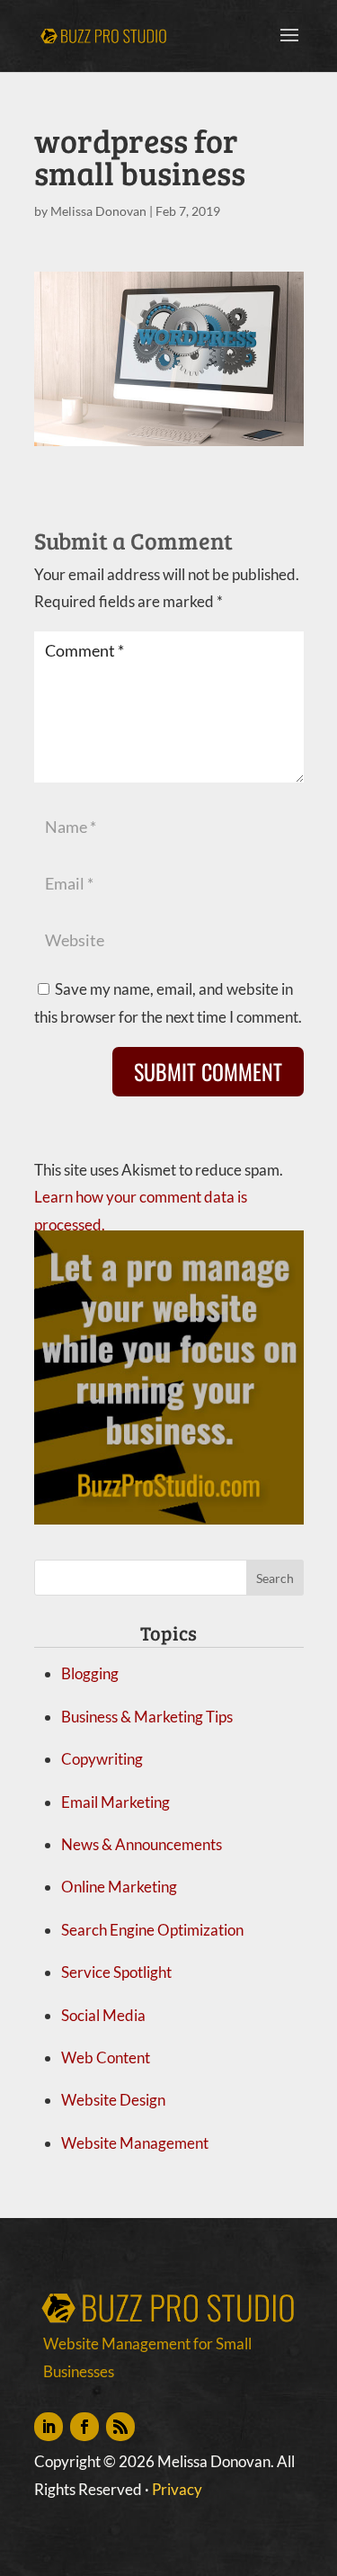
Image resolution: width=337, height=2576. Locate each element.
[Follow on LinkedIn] (49, 2427)
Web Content (106, 2057)
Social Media (103, 2015)
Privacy (177, 2489)
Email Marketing (115, 1802)
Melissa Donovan (98, 211)
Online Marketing (119, 1887)
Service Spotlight (116, 1972)
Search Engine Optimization (152, 1930)
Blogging (90, 1673)
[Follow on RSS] (120, 2427)
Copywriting (102, 1759)
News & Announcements (142, 1844)
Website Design (113, 2100)
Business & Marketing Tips (147, 1717)
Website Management (135, 2143)
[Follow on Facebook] (84, 2427)
